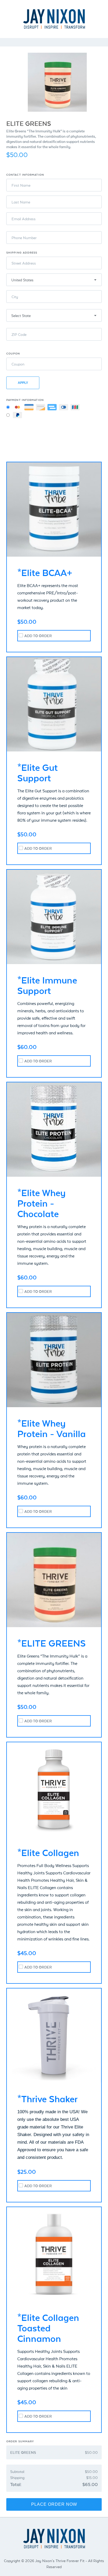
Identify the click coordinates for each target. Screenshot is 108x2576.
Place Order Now (54, 2504)
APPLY (23, 383)
